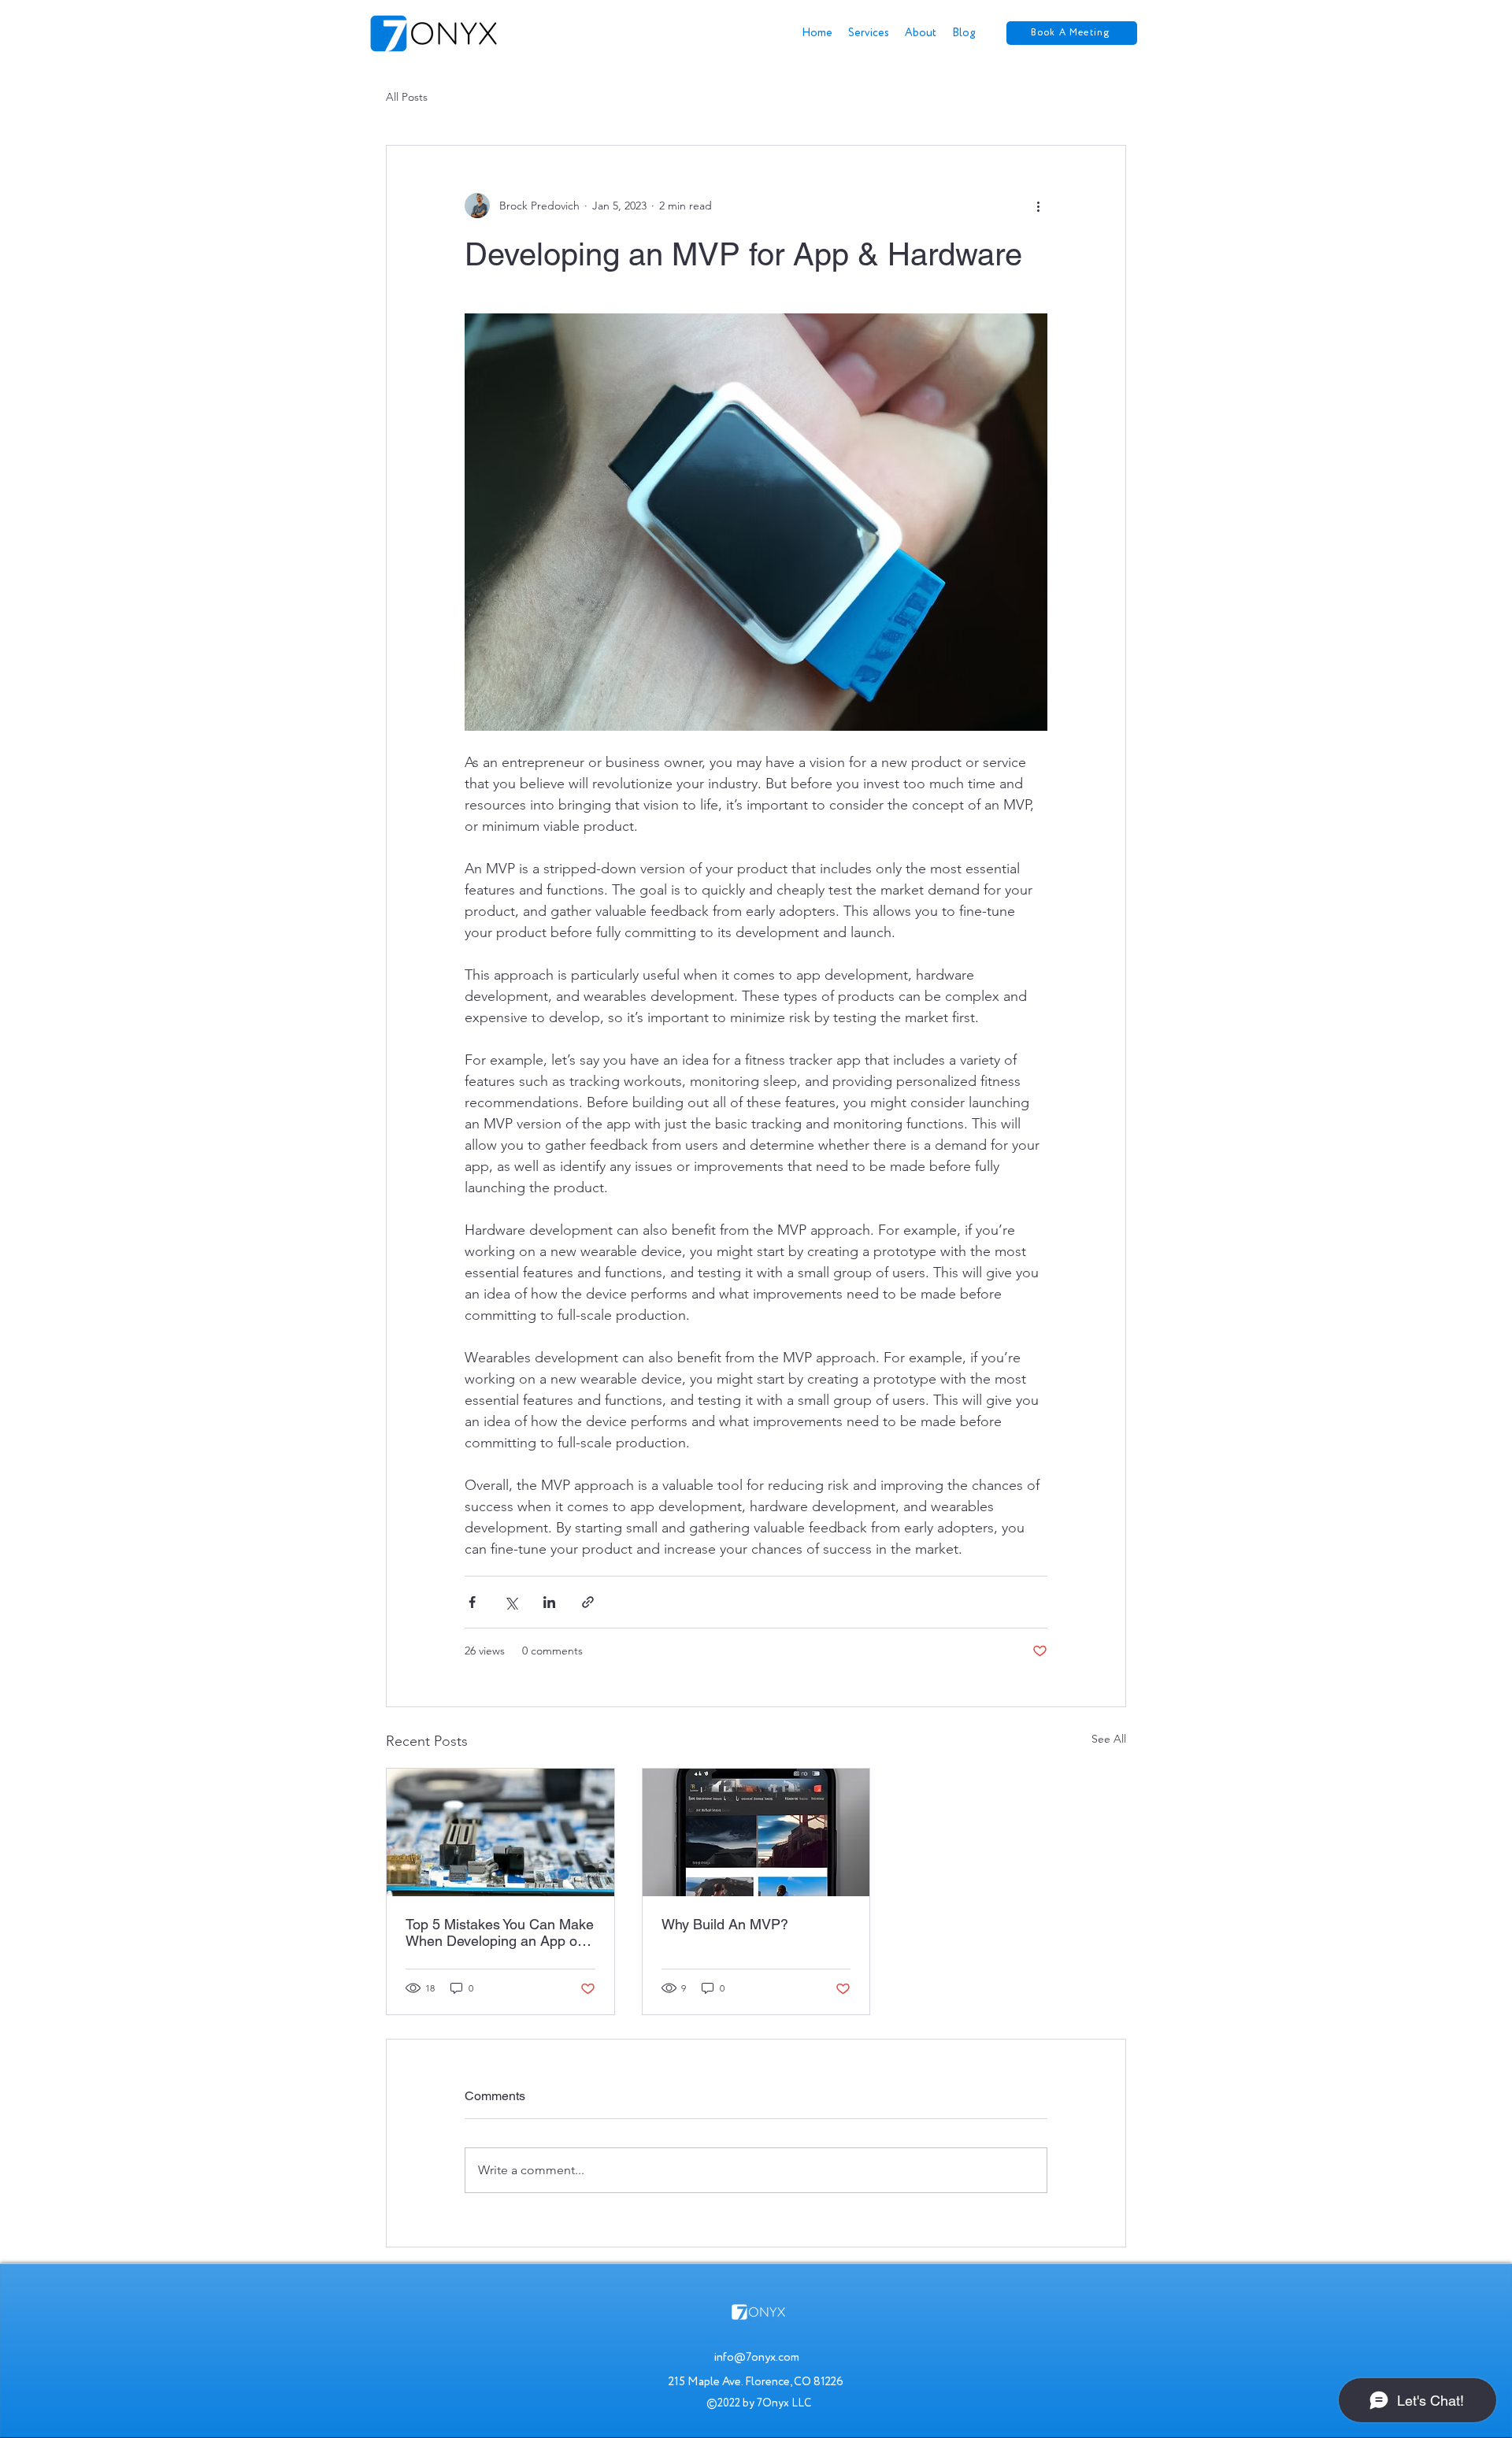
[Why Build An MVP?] (756, 1832)
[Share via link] (588, 1602)
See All (1109, 1739)
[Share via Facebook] (472, 1602)
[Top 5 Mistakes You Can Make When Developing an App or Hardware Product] (500, 1832)
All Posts (407, 97)
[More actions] (1038, 206)
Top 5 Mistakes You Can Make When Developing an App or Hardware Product (500, 1932)
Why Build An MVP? (725, 1924)
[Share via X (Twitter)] (511, 1602)
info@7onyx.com (756, 2357)
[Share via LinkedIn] (549, 1602)
